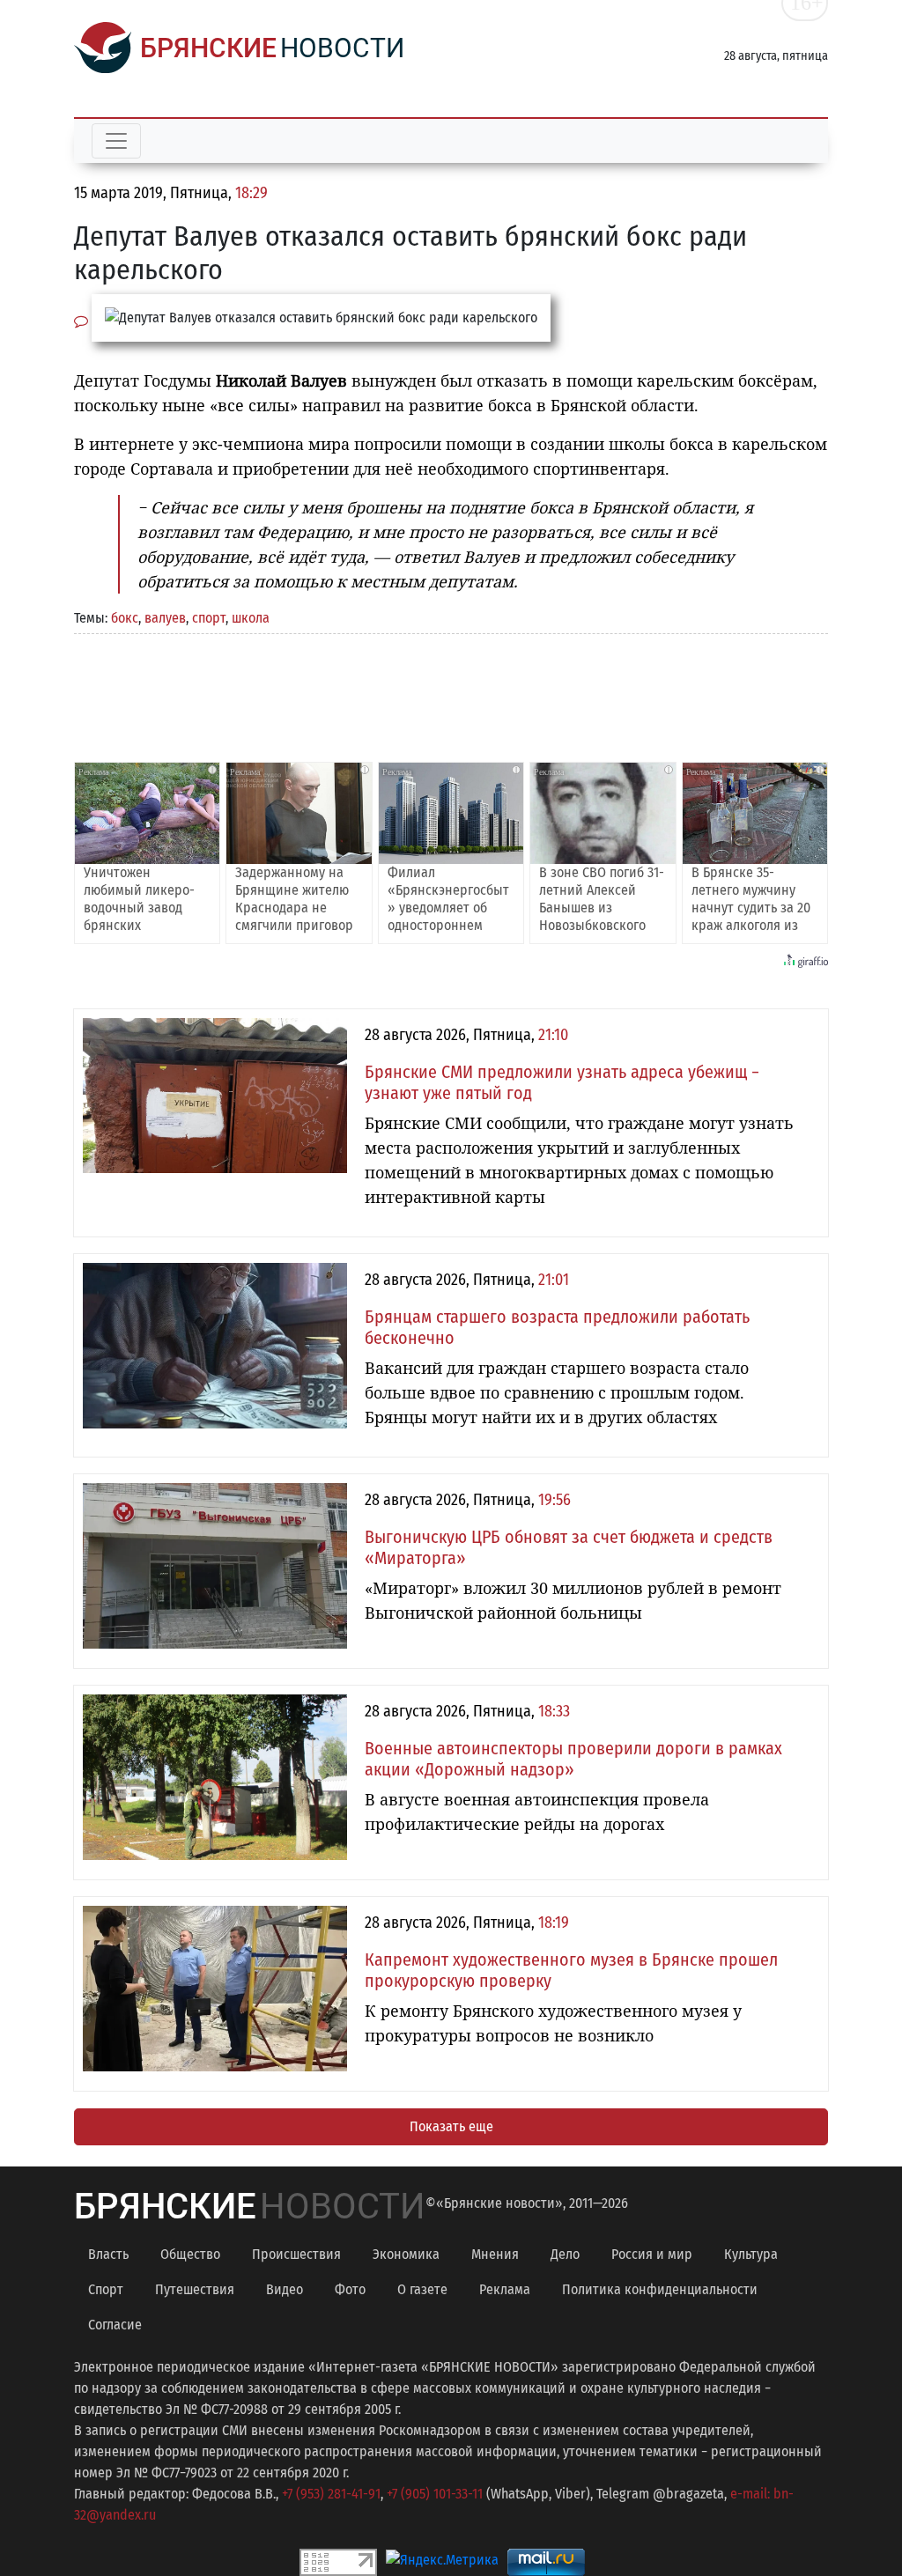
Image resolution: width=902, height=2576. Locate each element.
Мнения (495, 2254)
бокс (125, 618)
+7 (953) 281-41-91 (331, 2494)
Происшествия (296, 2254)
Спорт (106, 2289)
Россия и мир (652, 2254)
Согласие (115, 2325)
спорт (209, 618)
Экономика (406, 2254)
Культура (751, 2254)
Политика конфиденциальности (660, 2289)
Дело (565, 2254)
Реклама (505, 2289)
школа (251, 618)
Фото (350, 2289)
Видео (285, 2289)
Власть (108, 2254)
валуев (165, 618)
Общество (190, 2254)
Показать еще (451, 2126)
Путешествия (195, 2289)
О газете (422, 2289)
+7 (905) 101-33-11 (435, 2494)
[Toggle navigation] (116, 141)
